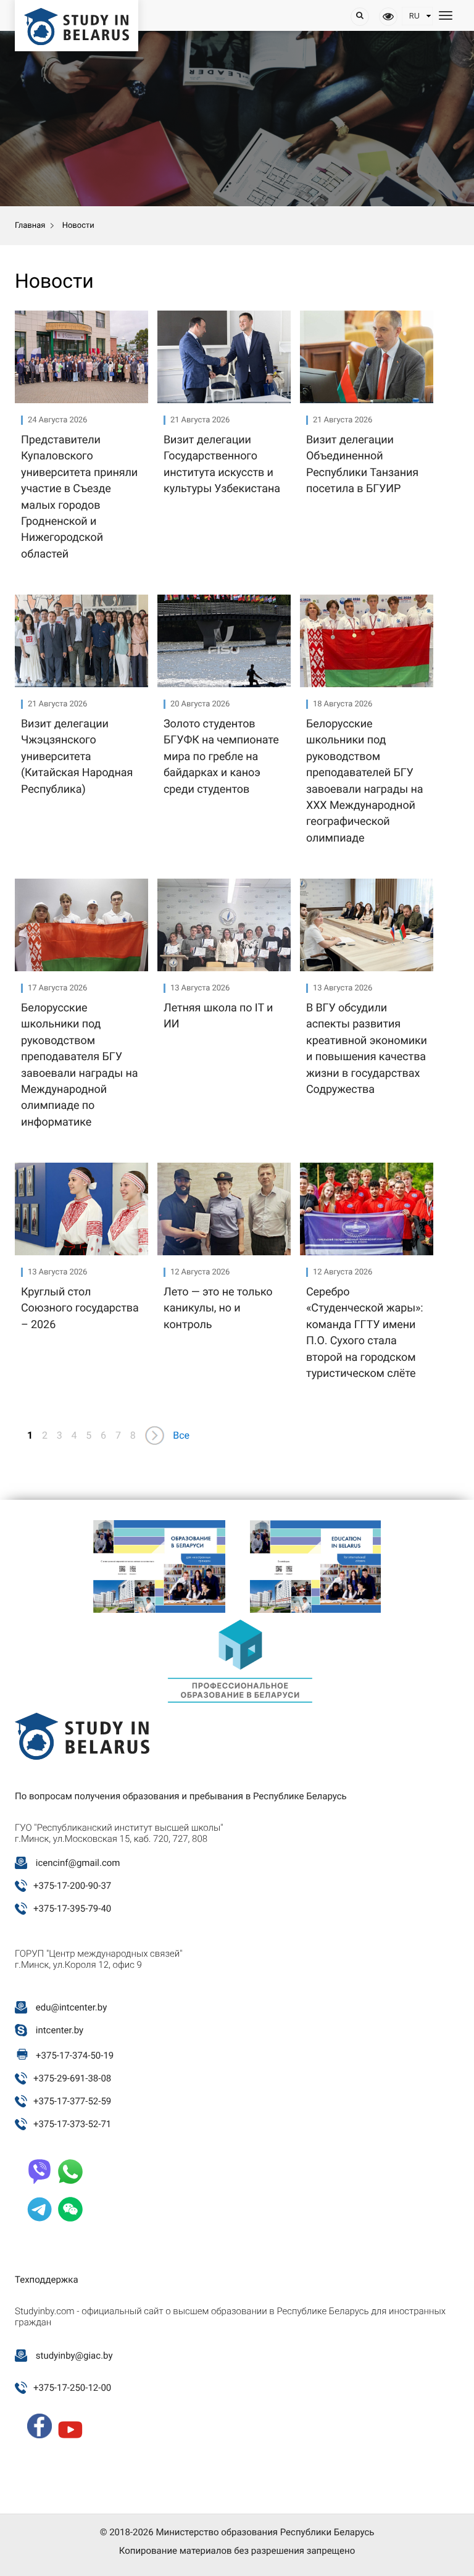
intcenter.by (60, 2030)
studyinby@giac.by (74, 2356)
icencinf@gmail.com (78, 1863)
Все (181, 1435)
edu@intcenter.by (72, 2007)
